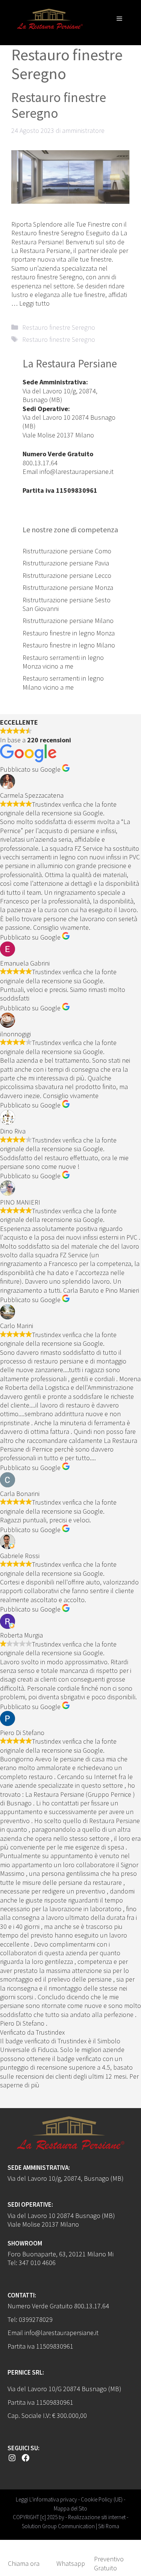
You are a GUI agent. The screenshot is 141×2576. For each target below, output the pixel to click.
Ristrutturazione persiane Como (67, 551)
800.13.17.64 (40, 463)
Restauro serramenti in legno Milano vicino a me (63, 682)
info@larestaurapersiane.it (77, 471)
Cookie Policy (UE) (102, 2499)
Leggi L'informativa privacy (46, 2499)
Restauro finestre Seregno (59, 105)
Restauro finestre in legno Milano (69, 645)
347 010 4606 (37, 2263)
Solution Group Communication (58, 2526)
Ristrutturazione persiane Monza (68, 587)
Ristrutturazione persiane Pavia (66, 563)
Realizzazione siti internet (97, 2517)
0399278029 (36, 2319)
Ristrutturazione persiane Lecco (67, 575)
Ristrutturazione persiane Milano (68, 621)
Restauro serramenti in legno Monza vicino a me (63, 662)
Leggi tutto (34, 303)
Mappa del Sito (70, 2508)
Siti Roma (109, 2526)
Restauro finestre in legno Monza (69, 633)
